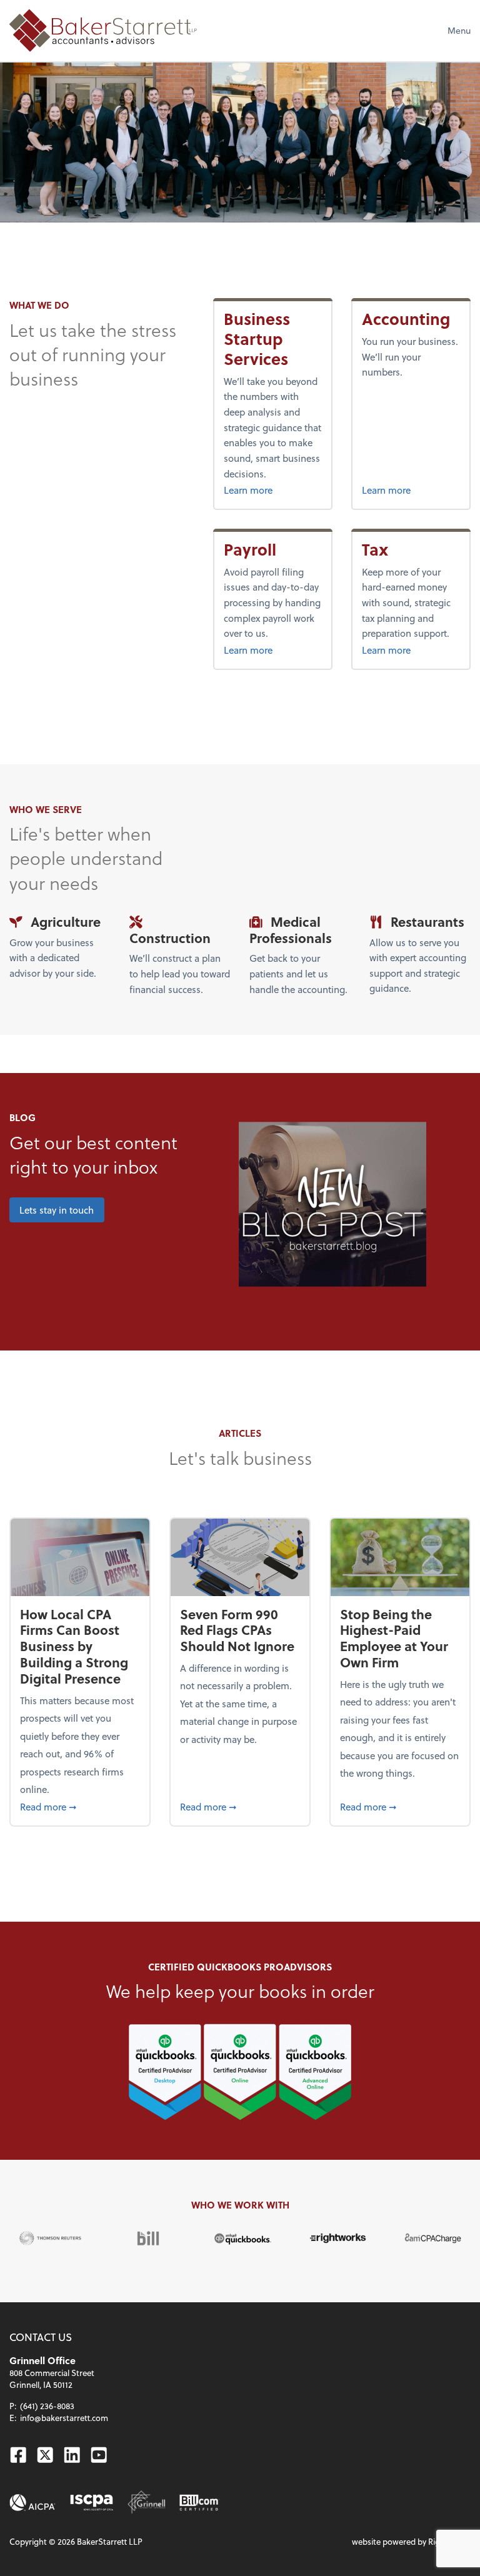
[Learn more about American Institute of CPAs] (32, 2503)
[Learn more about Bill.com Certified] (199, 2503)
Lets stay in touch (57, 1210)
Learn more (273, 490)
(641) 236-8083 (47, 2406)
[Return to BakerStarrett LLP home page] (103, 30)
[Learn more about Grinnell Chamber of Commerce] (147, 2503)
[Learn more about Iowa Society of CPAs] (92, 2503)
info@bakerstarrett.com (64, 2418)
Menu (459, 30)
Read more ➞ (80, 1806)
